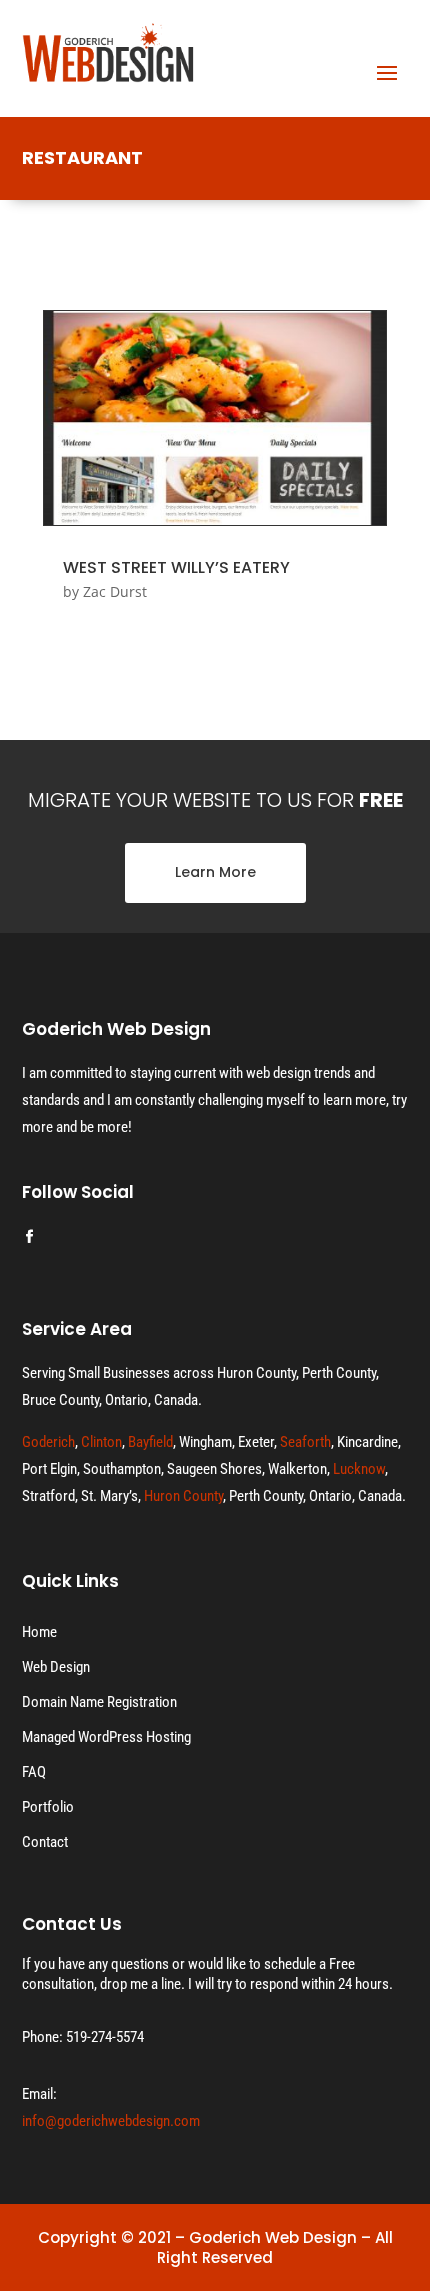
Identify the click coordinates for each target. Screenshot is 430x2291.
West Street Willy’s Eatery (176, 567)
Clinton (101, 1442)
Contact (45, 1842)
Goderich (48, 1442)
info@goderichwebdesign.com (111, 2121)
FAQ (34, 1772)
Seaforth (305, 1442)
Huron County (183, 1496)
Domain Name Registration (99, 1702)
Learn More (215, 872)
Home (39, 1632)
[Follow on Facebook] (30, 1237)
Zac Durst (115, 591)
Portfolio (48, 1807)
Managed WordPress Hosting (106, 1737)
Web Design (56, 1667)
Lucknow (359, 1469)
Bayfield (150, 1442)
